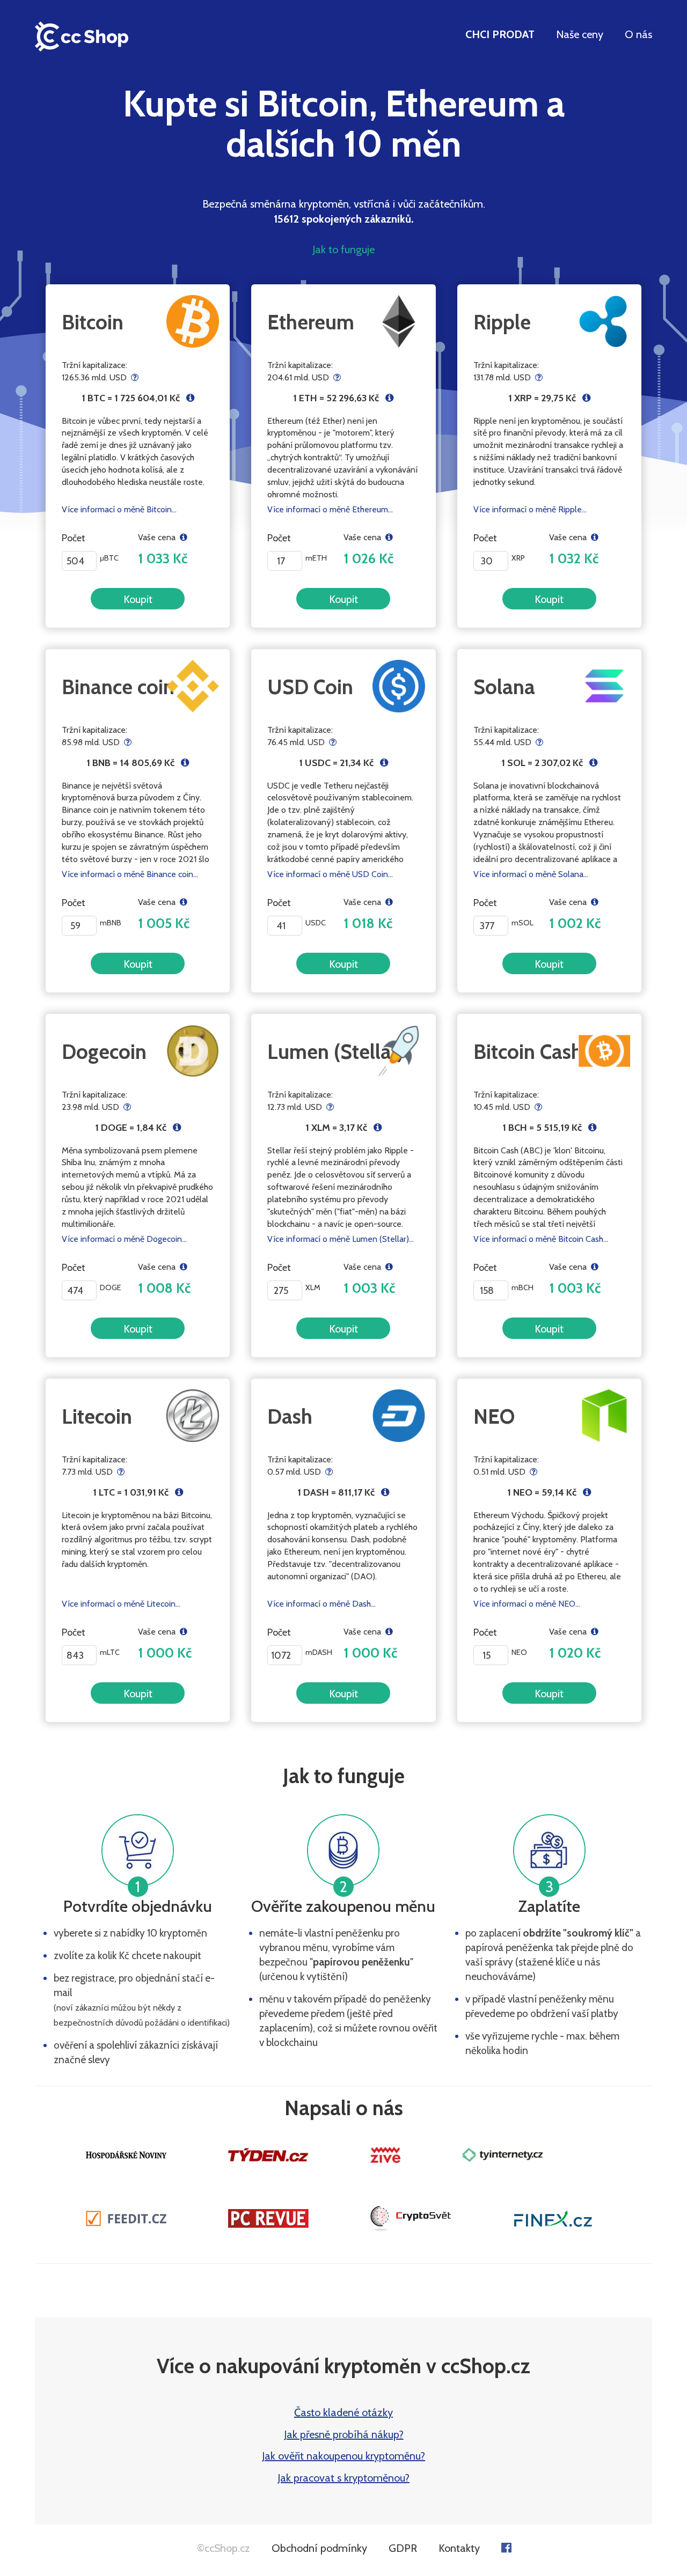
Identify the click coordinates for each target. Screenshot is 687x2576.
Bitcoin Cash (528, 1052)
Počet (74, 538)
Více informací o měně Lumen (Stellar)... (341, 1239)
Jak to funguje (343, 249)
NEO (494, 1416)
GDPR (403, 2548)
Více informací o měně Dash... (321, 1604)
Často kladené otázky (343, 2412)
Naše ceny (580, 34)
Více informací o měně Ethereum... (330, 509)
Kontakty (459, 2548)
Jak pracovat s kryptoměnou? (343, 2478)
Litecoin (97, 1416)
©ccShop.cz (224, 2548)
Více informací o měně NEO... (527, 1604)
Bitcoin (93, 322)
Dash (290, 1416)
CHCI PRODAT (500, 34)
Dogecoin (104, 1052)
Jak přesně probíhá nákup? (344, 2434)
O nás (638, 34)
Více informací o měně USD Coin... (330, 874)
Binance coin (118, 687)
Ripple (502, 322)
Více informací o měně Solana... (531, 874)
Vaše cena (159, 537)
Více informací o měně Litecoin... (121, 1604)
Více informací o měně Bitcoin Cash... (541, 1239)
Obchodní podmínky (319, 2548)
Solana (504, 687)
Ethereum (311, 322)
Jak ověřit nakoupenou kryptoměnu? (343, 2456)
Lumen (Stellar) (335, 1052)
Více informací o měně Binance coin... (130, 874)
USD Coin (310, 687)
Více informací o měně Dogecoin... (124, 1239)
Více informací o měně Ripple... (530, 509)
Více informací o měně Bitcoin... (119, 509)
